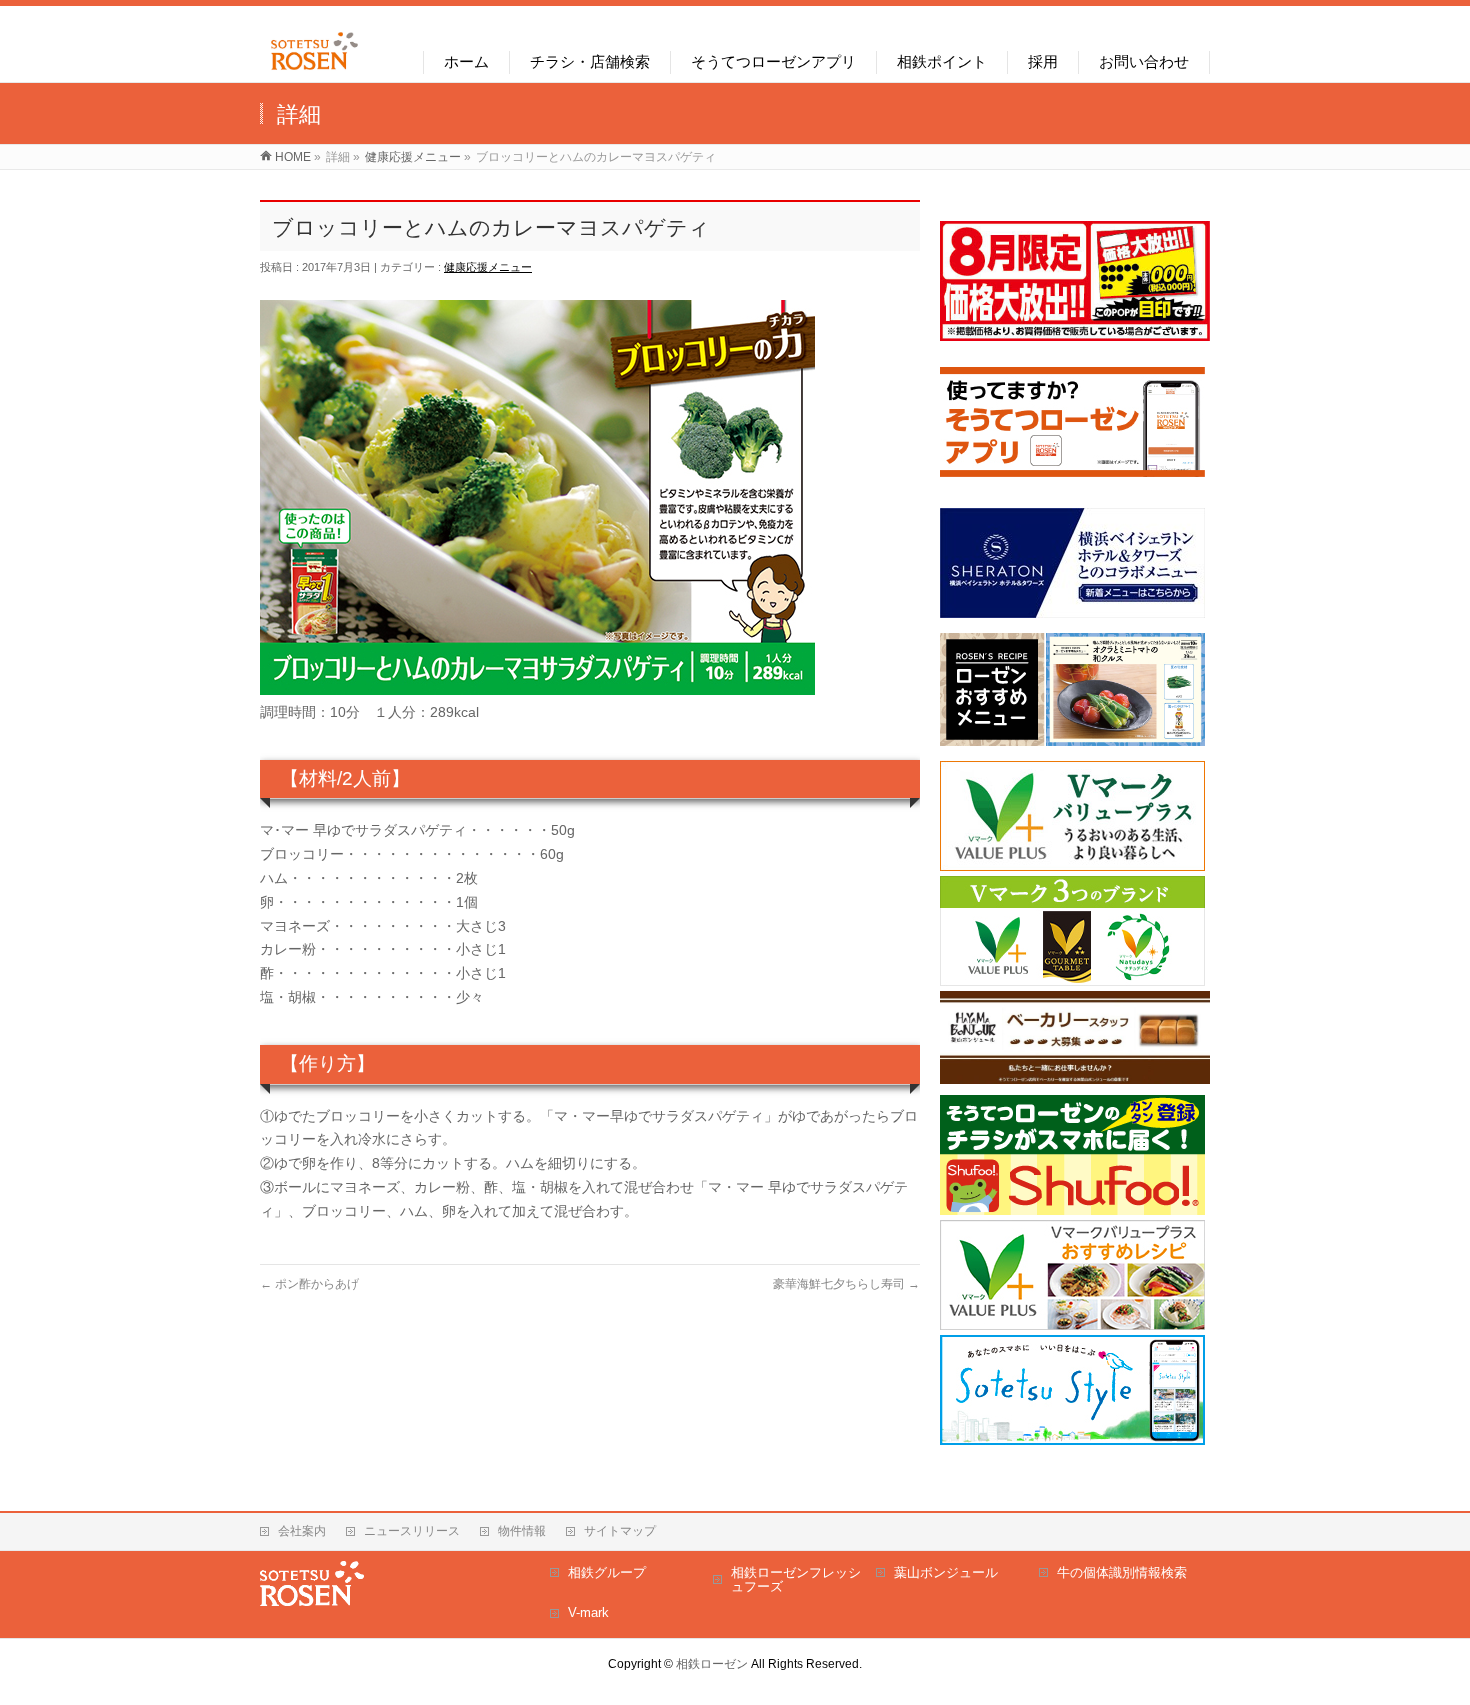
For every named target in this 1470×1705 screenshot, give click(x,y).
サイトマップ (620, 1531)
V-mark (588, 1612)
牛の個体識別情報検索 (1122, 1572)
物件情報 (522, 1531)
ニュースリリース (412, 1531)
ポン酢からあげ (309, 1284)
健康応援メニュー (488, 267)
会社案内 (302, 1531)
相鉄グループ (607, 1572)
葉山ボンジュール (946, 1572)
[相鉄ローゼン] (314, 70)
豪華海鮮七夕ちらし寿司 (846, 1284)
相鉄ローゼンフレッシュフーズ (796, 1579)
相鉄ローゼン (712, 1664)
